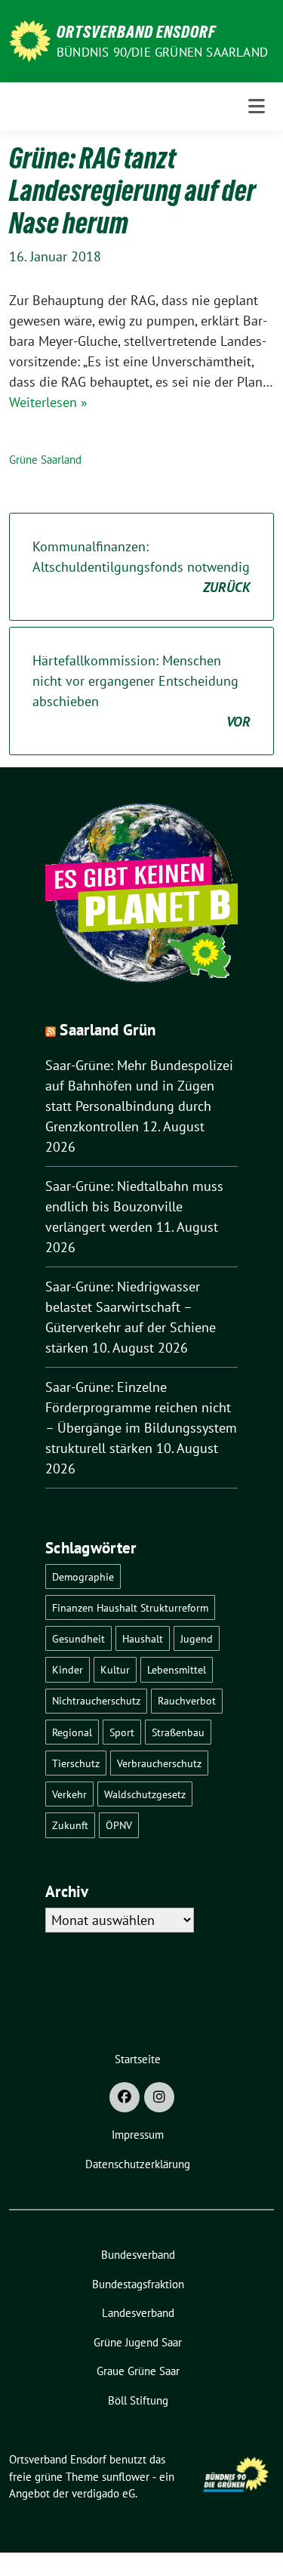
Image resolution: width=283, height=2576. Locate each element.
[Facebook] (125, 2097)
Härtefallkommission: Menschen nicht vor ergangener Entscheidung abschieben (141, 691)
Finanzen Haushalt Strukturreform (130, 1607)
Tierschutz (76, 1763)
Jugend (197, 1638)
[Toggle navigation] (257, 106)
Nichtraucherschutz (96, 1700)
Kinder (68, 1669)
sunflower (126, 2477)
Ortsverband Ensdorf (136, 32)
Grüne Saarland (45, 460)
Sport (122, 1732)
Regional (72, 1732)
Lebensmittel (177, 1669)
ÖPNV (119, 1825)
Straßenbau (178, 1732)
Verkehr (69, 1794)
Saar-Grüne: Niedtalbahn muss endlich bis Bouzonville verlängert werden (134, 1206)
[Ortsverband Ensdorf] (30, 40)
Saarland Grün (108, 1030)
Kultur (115, 1669)
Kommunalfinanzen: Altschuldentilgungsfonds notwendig (141, 567)
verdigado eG (103, 2493)
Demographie (83, 1576)
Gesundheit (78, 1638)
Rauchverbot (187, 1700)
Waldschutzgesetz (145, 1794)
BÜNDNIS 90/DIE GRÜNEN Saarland (162, 52)
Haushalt (143, 1638)
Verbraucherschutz (159, 1763)
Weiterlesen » (48, 402)
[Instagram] (159, 2097)
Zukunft (70, 1825)
